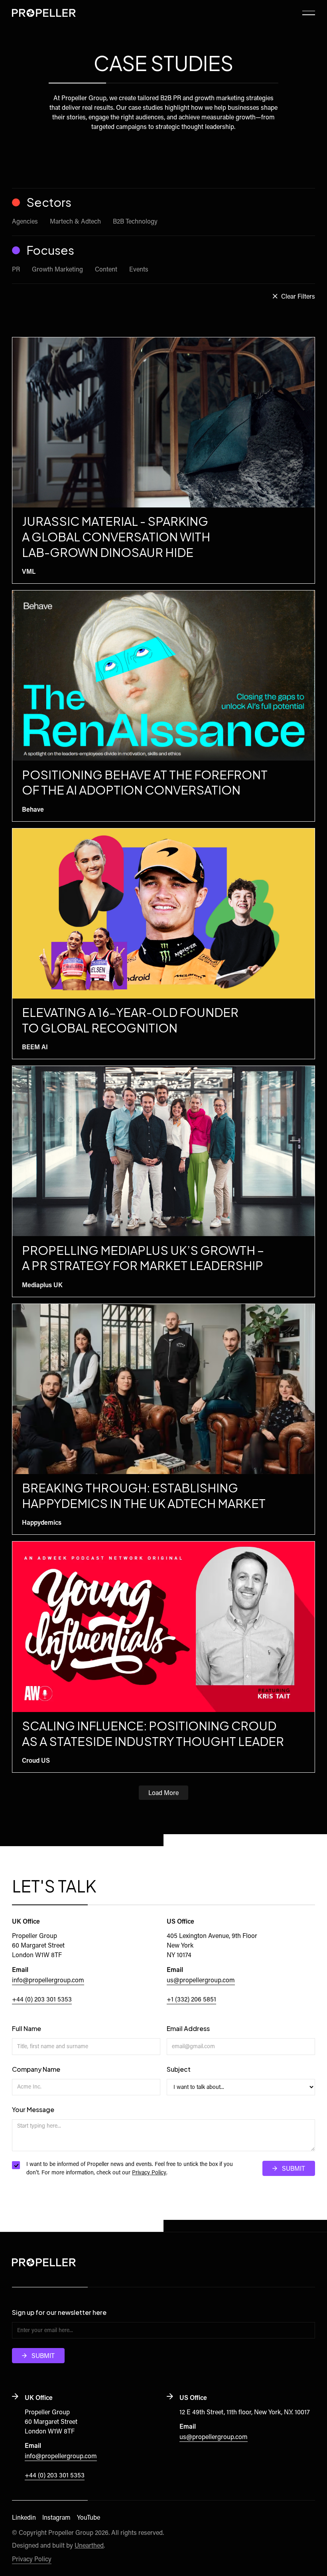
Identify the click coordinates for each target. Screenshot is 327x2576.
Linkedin (24, 2518)
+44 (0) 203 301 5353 (42, 2000)
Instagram (56, 2518)
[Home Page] (44, 13)
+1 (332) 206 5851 (191, 2000)
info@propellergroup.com (48, 1981)
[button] (309, 13)
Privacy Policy (149, 2173)
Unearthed (89, 2546)
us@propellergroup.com (201, 1981)
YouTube (89, 2518)
